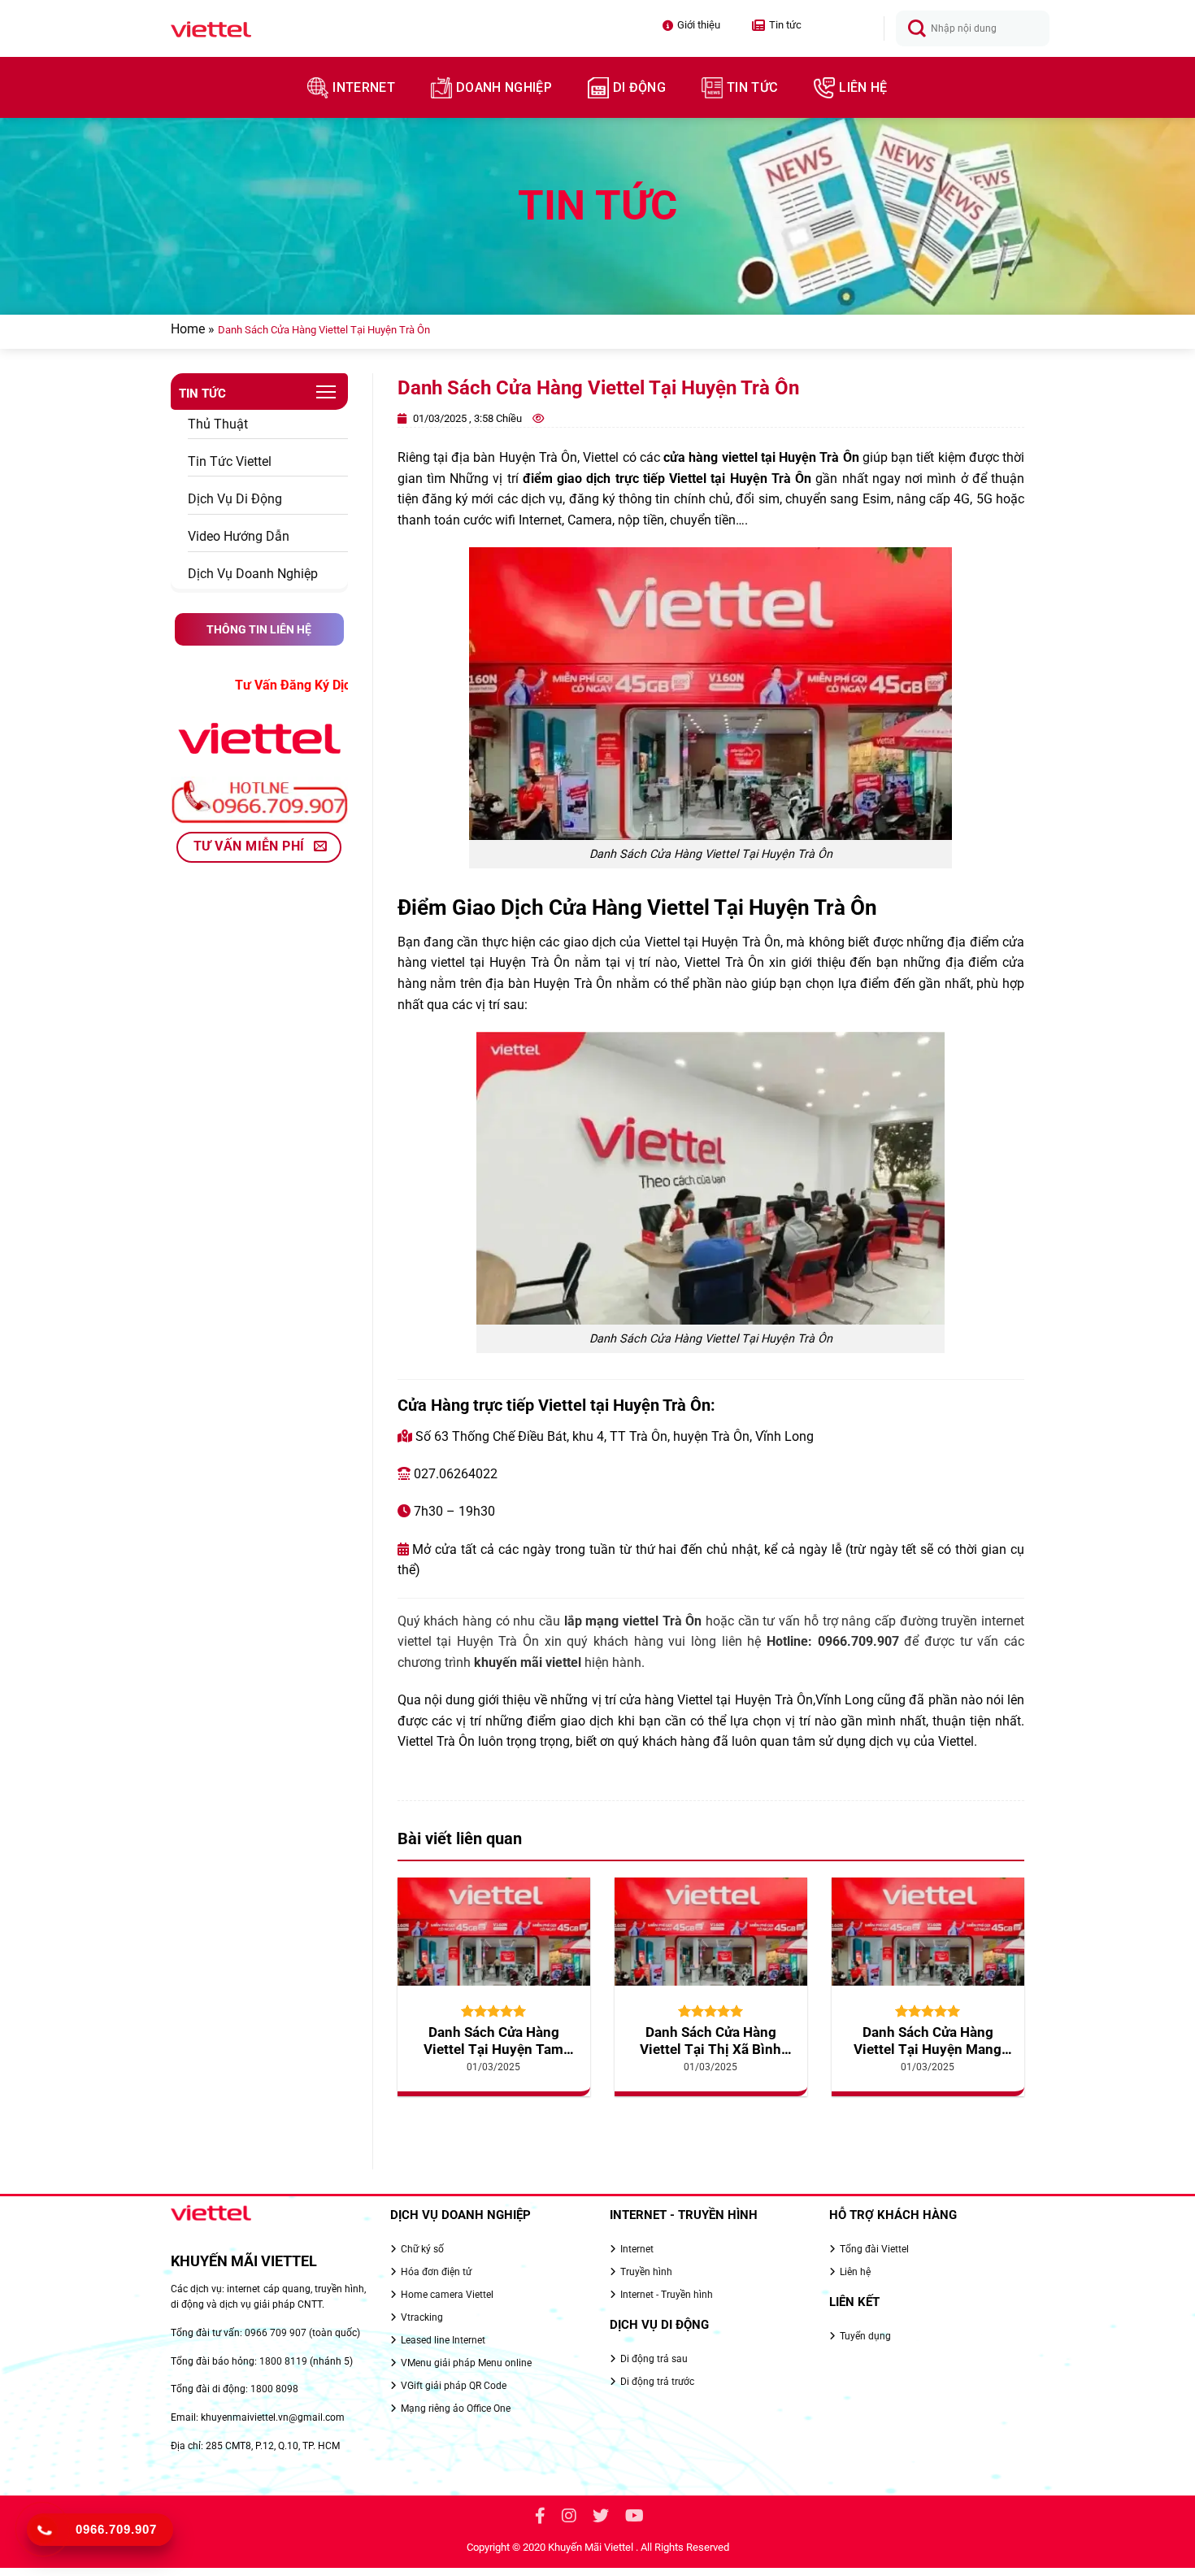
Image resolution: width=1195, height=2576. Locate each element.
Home (188, 329)
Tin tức (777, 25)
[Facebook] (540, 2518)
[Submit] (917, 29)
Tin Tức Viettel (230, 461)
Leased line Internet (443, 2340)
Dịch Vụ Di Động (235, 499)
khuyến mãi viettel (528, 1662)
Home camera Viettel (447, 2295)
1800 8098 (274, 2389)
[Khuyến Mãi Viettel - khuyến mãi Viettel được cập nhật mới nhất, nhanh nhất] (261, 29)
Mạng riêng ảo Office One (456, 2408)
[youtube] (634, 2518)
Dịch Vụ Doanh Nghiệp (253, 574)
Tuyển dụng (865, 2336)
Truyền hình (646, 2272)
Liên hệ (863, 87)
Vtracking (422, 2317)
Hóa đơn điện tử (436, 2272)
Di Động (639, 87)
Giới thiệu (699, 25)
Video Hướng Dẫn (239, 536)
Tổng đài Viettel (874, 2249)
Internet (364, 87)
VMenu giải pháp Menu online (466, 2363)
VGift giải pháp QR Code (454, 2386)
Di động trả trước (657, 2382)
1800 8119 (283, 2361)
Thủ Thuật (218, 424)
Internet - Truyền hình (667, 2295)
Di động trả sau (654, 2359)
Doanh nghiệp (504, 87)
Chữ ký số (422, 2249)
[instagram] (569, 2518)
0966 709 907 (276, 2333)
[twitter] (601, 2518)
